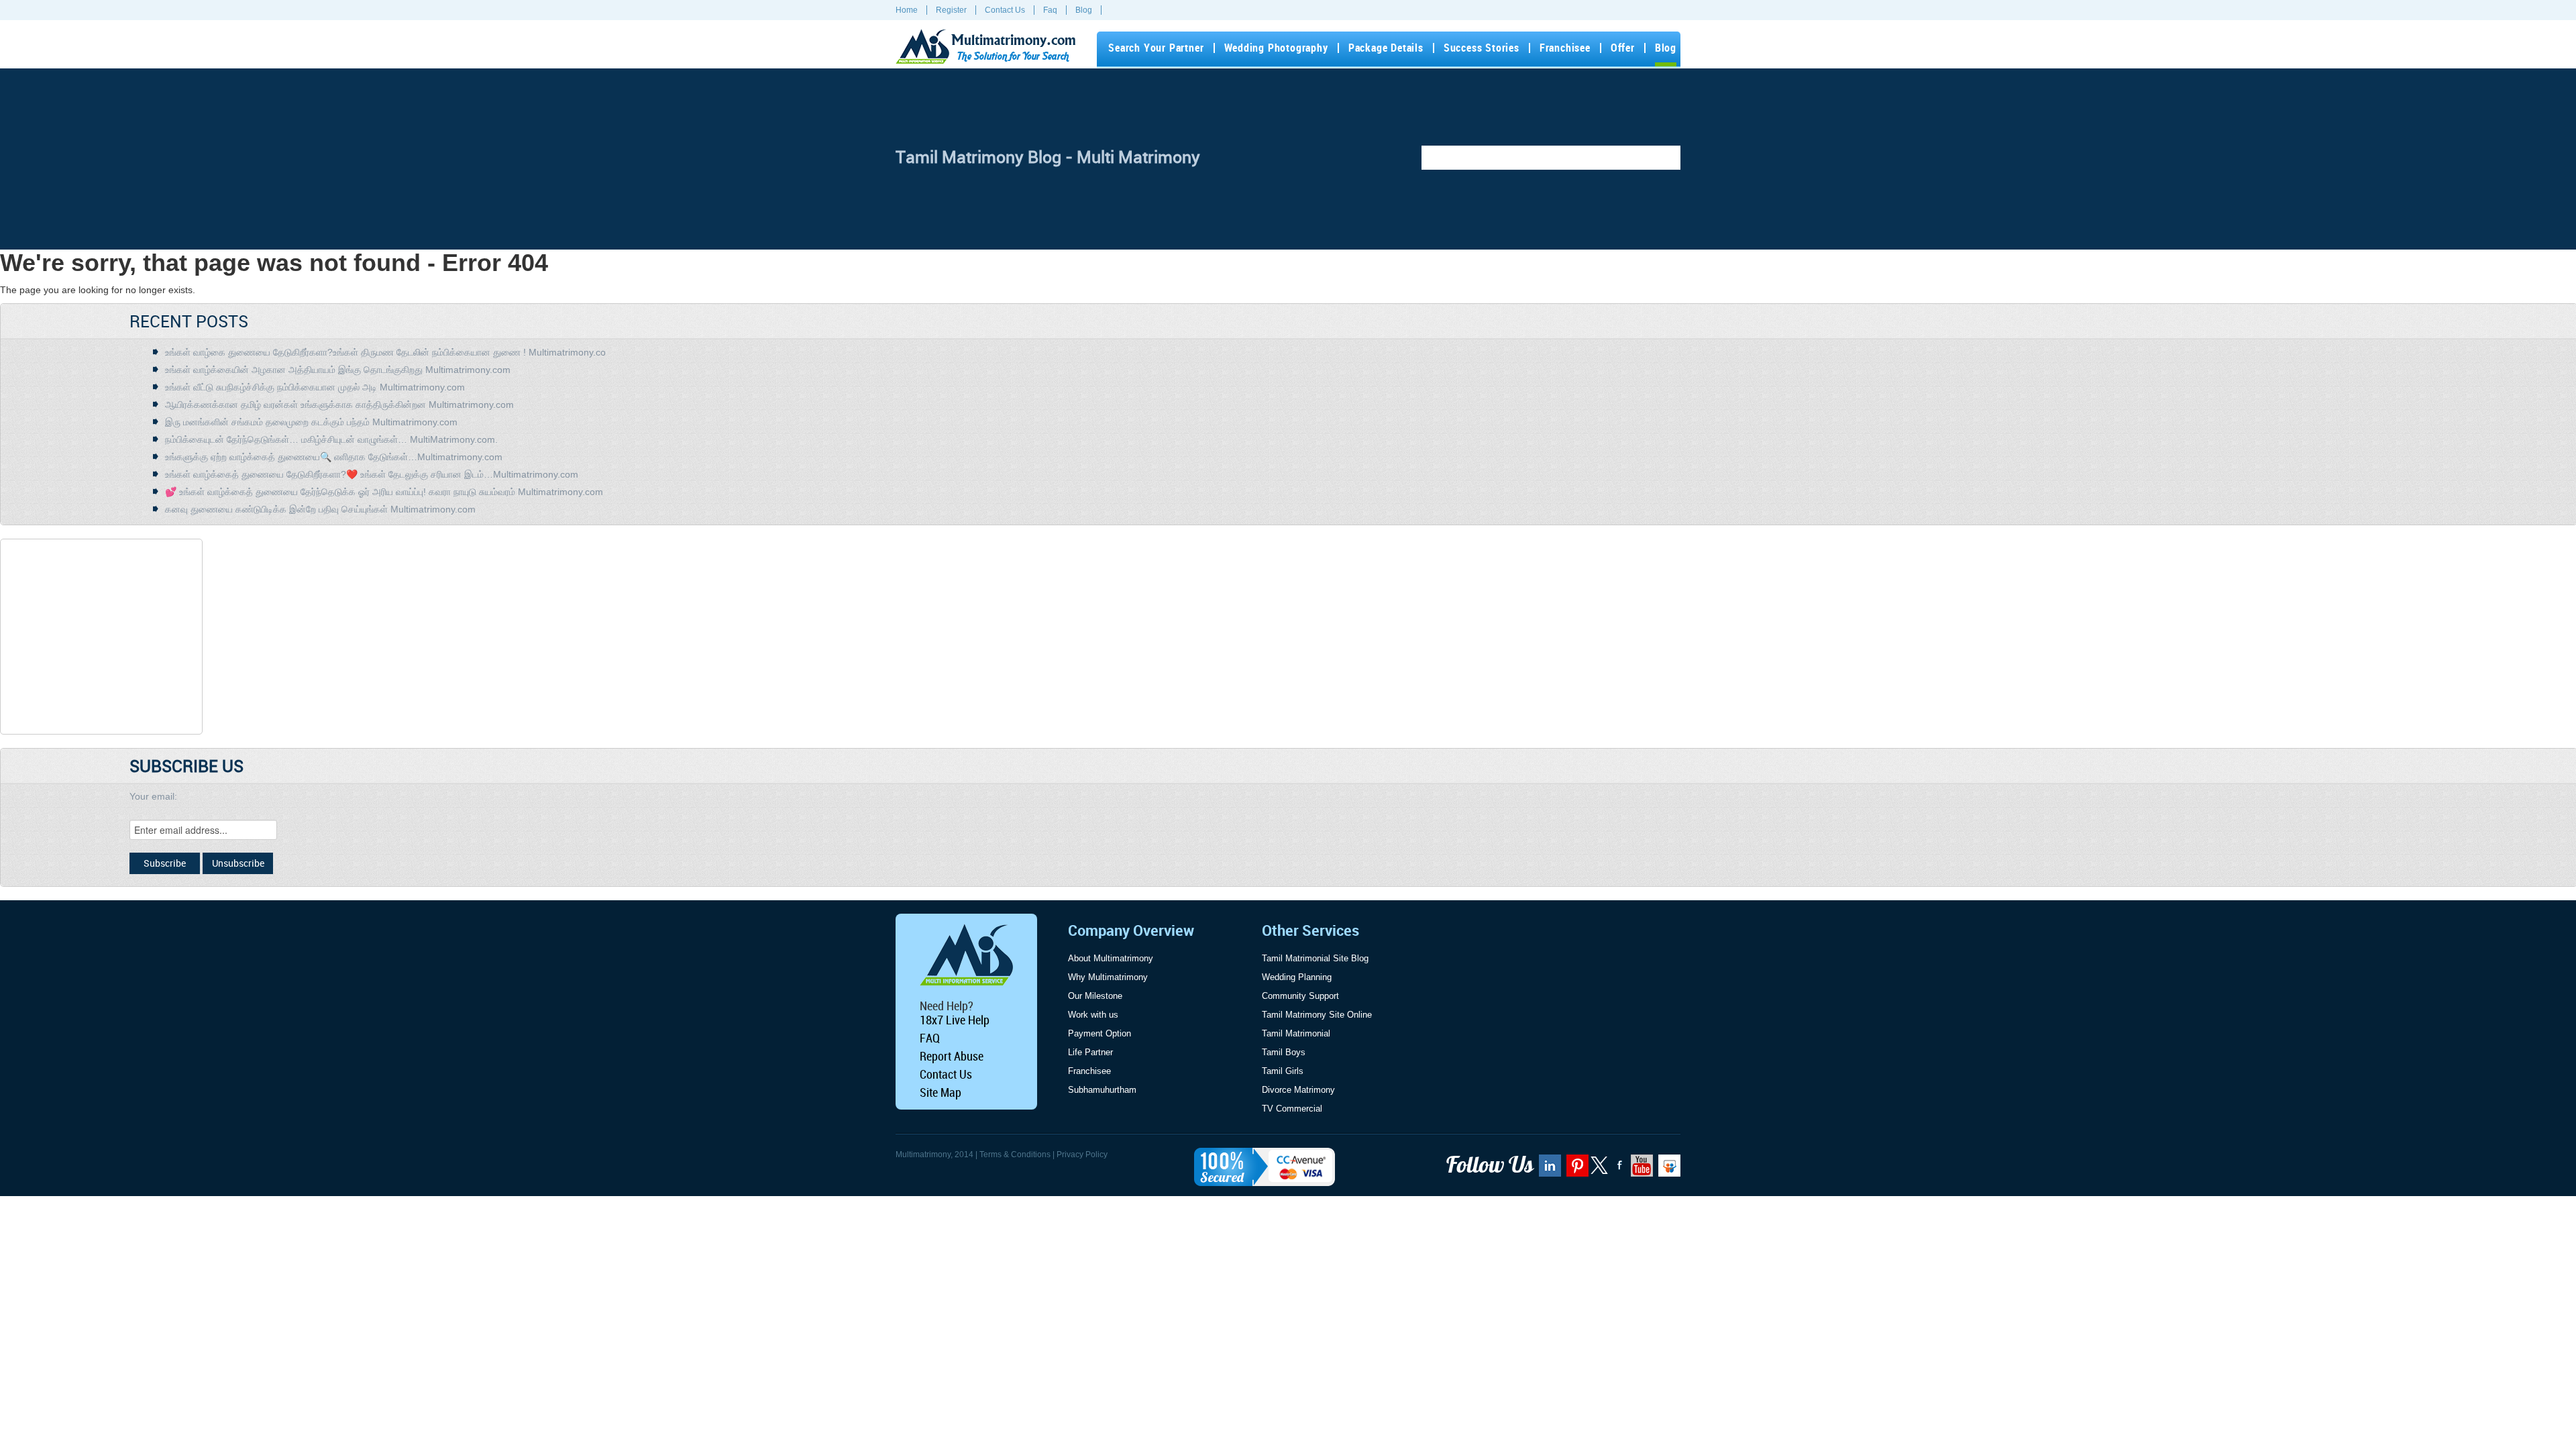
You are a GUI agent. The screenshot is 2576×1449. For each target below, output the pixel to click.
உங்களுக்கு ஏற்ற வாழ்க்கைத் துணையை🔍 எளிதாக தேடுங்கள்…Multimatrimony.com (334, 457)
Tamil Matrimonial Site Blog (1315, 958)
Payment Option (1099, 1033)
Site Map (941, 1092)
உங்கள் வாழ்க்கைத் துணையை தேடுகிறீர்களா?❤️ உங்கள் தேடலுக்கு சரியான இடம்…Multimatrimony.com (372, 474)
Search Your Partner (1156, 48)
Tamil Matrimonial (1296, 1033)
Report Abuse (952, 1056)
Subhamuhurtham (1102, 1090)
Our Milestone (1095, 996)
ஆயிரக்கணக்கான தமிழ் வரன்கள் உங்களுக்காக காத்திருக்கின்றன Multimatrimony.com (339, 405)
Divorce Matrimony (1298, 1090)
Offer (1623, 48)
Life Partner (1090, 1052)
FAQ (930, 1038)
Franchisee (1565, 48)
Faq (1050, 10)
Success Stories (1482, 48)
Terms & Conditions (1015, 1155)
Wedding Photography (1276, 48)
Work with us (1093, 1015)
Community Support (1300, 996)
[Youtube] (1640, 1170)
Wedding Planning (1297, 977)
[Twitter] (1600, 1171)
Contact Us (1005, 10)
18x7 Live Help (955, 1020)
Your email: (153, 796)
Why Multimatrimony (1108, 977)
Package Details (1386, 48)
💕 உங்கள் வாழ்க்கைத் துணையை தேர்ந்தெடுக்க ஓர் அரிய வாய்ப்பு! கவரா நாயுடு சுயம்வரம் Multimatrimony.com (384, 492)
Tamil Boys (1284, 1052)
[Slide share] (1668, 1170)
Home (907, 10)
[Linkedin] (1548, 1170)
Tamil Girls (1283, 1071)
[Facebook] (1618, 1170)
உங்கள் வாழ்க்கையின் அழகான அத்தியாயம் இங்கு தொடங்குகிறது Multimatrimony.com (338, 370)
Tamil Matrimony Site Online (1317, 1015)
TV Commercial (1292, 1109)
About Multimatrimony (1111, 958)
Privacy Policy (1082, 1155)
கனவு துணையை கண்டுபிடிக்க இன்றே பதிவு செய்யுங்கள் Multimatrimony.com (320, 509)
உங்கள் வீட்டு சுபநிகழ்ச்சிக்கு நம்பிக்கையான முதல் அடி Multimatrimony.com (315, 387)
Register (951, 10)
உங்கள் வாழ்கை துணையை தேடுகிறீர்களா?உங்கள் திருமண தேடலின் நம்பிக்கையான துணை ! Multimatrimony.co (385, 352)
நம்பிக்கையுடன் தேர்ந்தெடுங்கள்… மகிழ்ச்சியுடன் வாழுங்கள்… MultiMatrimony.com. (331, 439)
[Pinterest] (1576, 1170)
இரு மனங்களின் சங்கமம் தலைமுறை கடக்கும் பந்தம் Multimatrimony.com (311, 422)
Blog (1084, 10)
